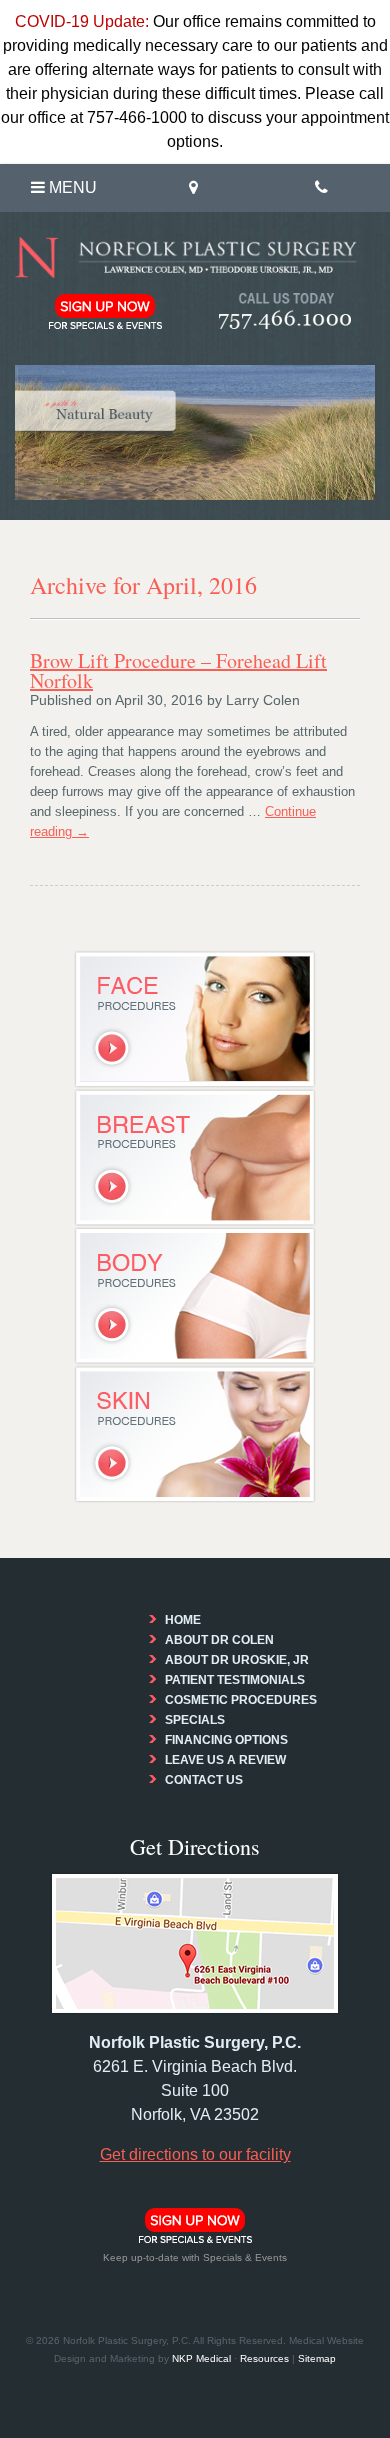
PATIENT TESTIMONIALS (235, 1680)
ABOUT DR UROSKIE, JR (237, 1660)
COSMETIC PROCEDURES (241, 1700)
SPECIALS (195, 1720)
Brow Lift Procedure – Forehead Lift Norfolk (178, 670)
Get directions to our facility (195, 2154)
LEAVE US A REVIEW (225, 1760)
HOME (183, 1620)
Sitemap (317, 2358)
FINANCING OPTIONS (226, 1740)
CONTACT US (204, 1780)
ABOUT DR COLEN (219, 1640)
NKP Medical (201, 2358)
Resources (264, 2358)
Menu (71, 187)
